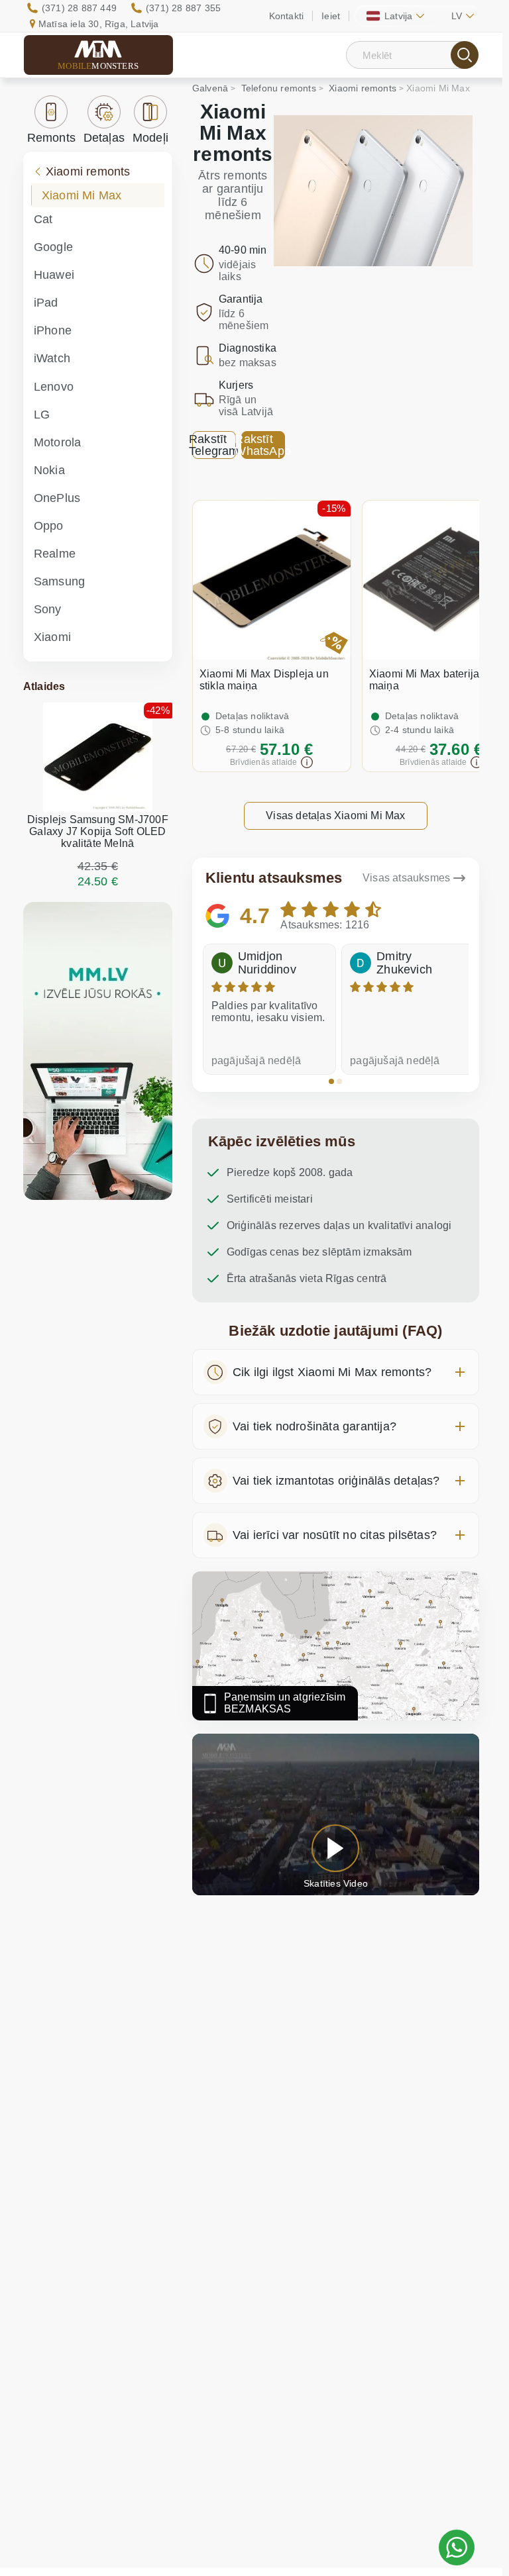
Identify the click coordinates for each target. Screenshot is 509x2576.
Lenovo (54, 387)
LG (42, 415)
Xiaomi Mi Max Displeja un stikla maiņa (264, 680)
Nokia (49, 470)
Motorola (58, 442)
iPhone (53, 330)
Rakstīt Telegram (214, 445)
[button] (331, 1081)
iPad (46, 303)
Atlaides (44, 686)
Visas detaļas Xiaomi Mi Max (335, 816)
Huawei (54, 275)
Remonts (51, 138)
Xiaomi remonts (88, 172)
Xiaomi (52, 637)
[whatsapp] (457, 2548)
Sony (48, 609)
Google (53, 247)
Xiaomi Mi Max (82, 195)
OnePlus (57, 498)
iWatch (52, 358)
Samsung (59, 581)
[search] (465, 55)
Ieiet (331, 16)
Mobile (98, 66)
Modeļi (150, 138)
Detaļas (104, 138)
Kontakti (287, 16)
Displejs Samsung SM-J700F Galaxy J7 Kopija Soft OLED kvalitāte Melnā (98, 831)
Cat (43, 219)
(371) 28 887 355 (183, 8)
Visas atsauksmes (406, 878)
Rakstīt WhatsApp (263, 445)
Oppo (49, 526)
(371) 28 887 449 (79, 8)
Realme (55, 554)
